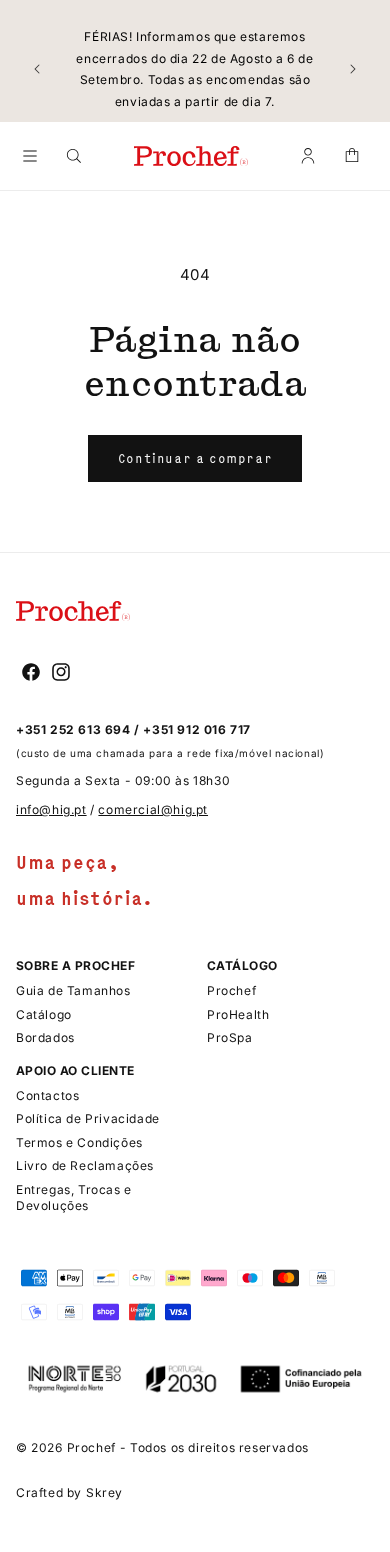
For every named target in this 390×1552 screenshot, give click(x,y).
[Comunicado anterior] (37, 69)
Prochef (91, 1447)
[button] (30, 156)
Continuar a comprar (195, 458)
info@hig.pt (51, 809)
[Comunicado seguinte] (353, 69)
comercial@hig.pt (153, 809)
